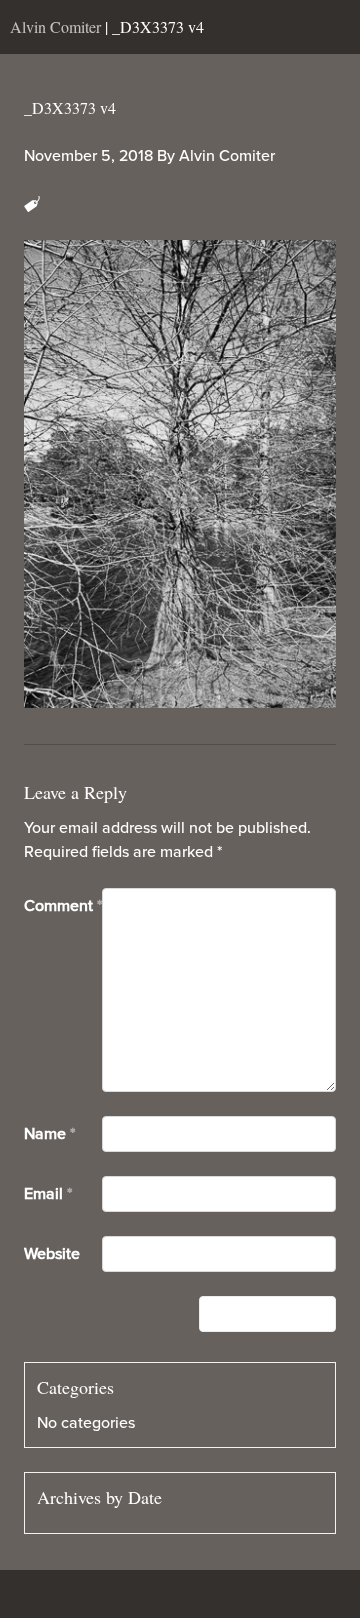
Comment (63, 906)
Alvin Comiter (227, 156)
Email (48, 1194)
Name (49, 1134)
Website (52, 1254)
